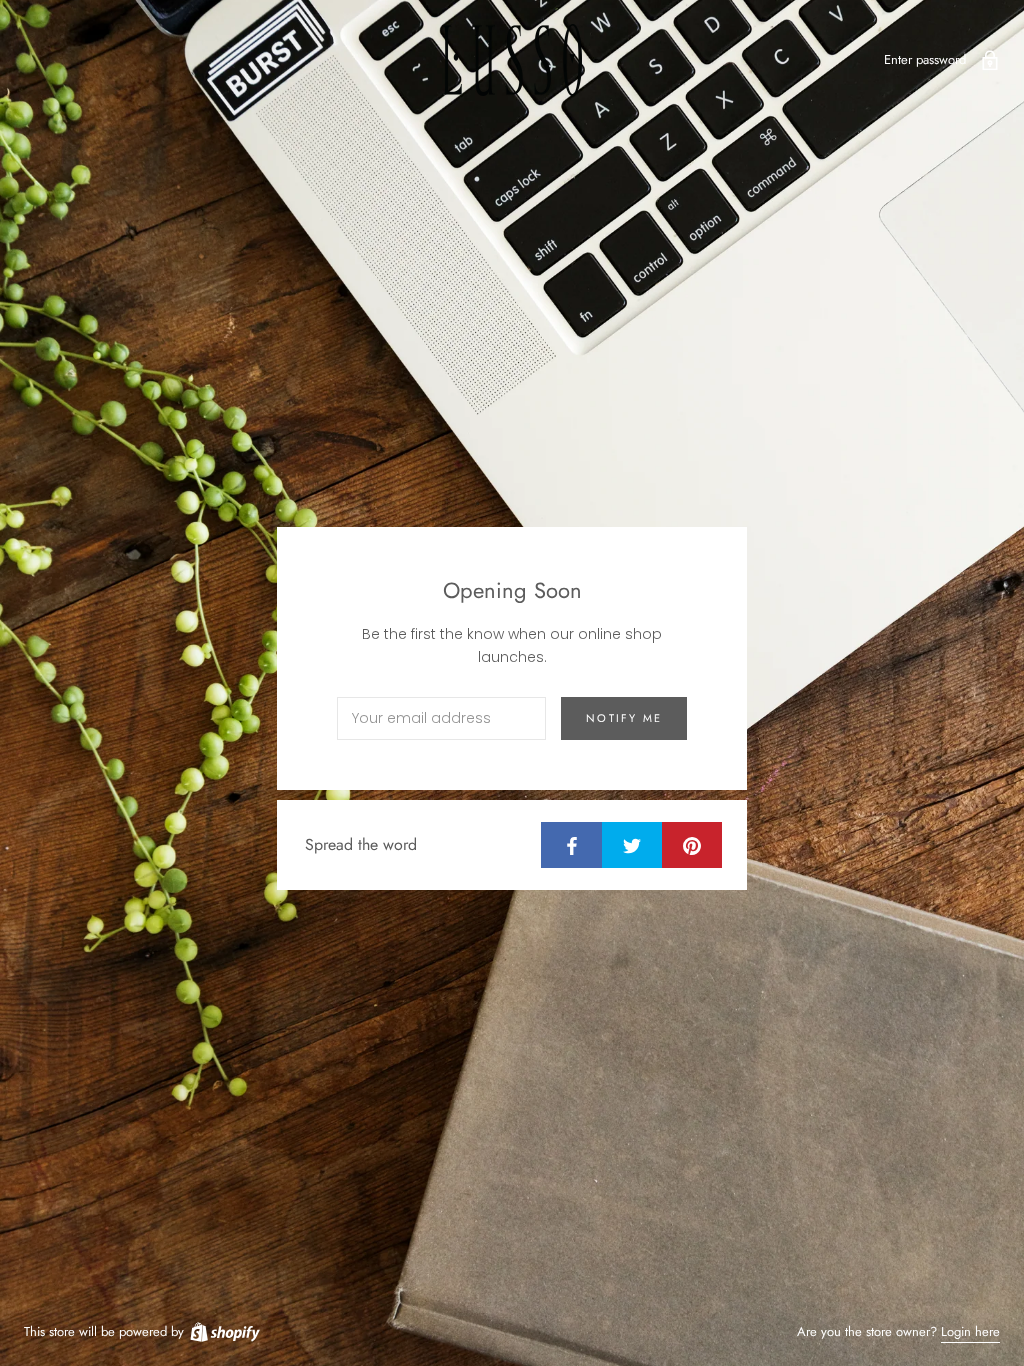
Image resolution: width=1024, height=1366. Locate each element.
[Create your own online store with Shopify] (224, 1331)
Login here (970, 1331)
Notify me (624, 718)
